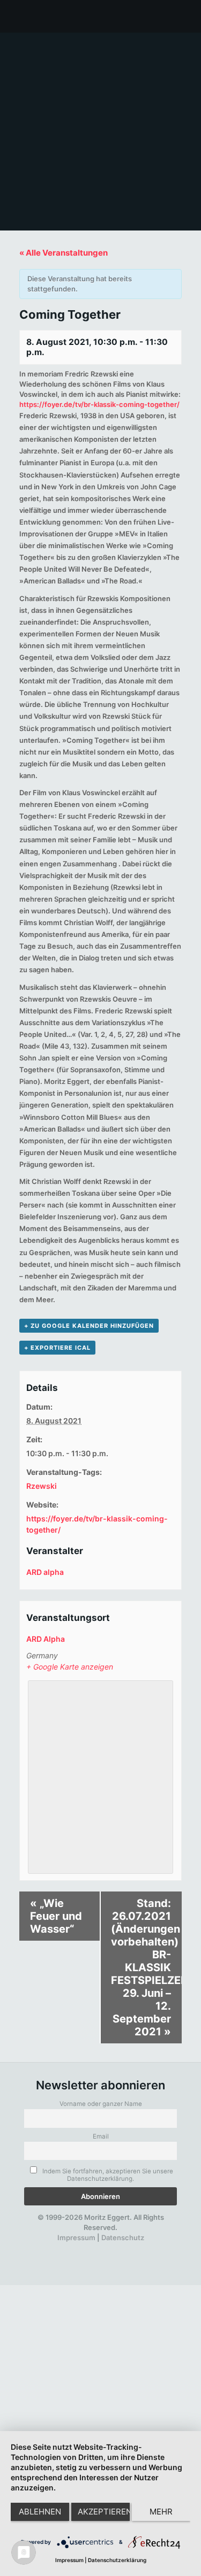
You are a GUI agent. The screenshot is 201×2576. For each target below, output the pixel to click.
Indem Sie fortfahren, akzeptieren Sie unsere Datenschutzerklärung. (107, 2175)
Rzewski (42, 1486)
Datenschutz (123, 2237)
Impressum (76, 2237)
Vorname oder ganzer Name (101, 2104)
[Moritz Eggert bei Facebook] (41, 2248)
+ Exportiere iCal (57, 1348)
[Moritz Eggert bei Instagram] (96, 2248)
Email (101, 2136)
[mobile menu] (187, 16)
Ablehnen (40, 2512)
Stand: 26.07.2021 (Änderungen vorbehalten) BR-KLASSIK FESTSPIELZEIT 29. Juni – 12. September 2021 (146, 1967)
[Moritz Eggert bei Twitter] (59, 2248)
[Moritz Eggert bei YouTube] (78, 2248)
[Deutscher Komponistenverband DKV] (133, 2248)
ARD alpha (45, 1572)
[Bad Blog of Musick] (115, 2248)
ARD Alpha (46, 1639)
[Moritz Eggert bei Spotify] (151, 2248)
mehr (161, 2512)
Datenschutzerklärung (117, 2560)
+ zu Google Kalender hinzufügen (89, 1326)
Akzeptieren (104, 2512)
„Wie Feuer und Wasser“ (56, 1916)
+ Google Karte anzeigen (70, 1667)
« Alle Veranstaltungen (64, 253)
